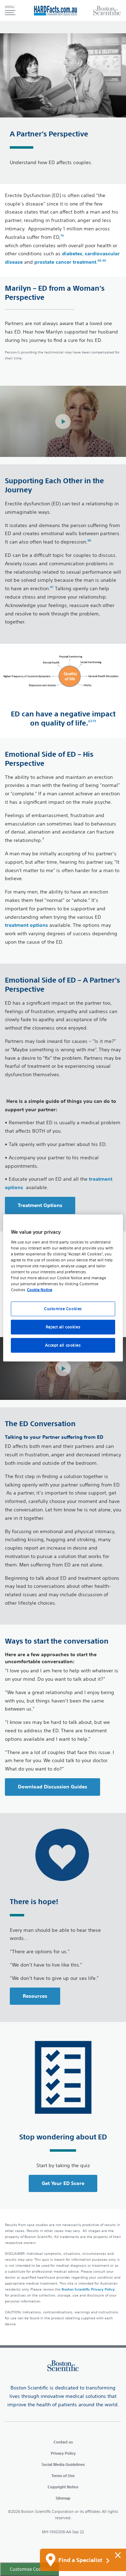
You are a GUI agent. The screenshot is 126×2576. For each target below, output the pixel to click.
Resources (35, 1996)
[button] (10, 11)
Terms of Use (63, 2476)
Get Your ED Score (63, 2183)
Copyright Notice (63, 2487)
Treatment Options (40, 1205)
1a (62, 235)
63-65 (102, 260)
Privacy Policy (63, 2453)
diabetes (72, 254)
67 (52, 587)
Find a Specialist (81, 2560)
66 (89, 540)
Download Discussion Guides (52, 1787)
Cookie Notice (40, 1290)
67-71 (92, 721)
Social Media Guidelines (63, 2464)
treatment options (27, 925)
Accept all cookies (63, 1345)
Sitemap (63, 2498)
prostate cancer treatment (65, 262)
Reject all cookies (63, 1327)
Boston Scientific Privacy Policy (88, 2289)
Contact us (63, 2442)
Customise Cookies (63, 1309)
